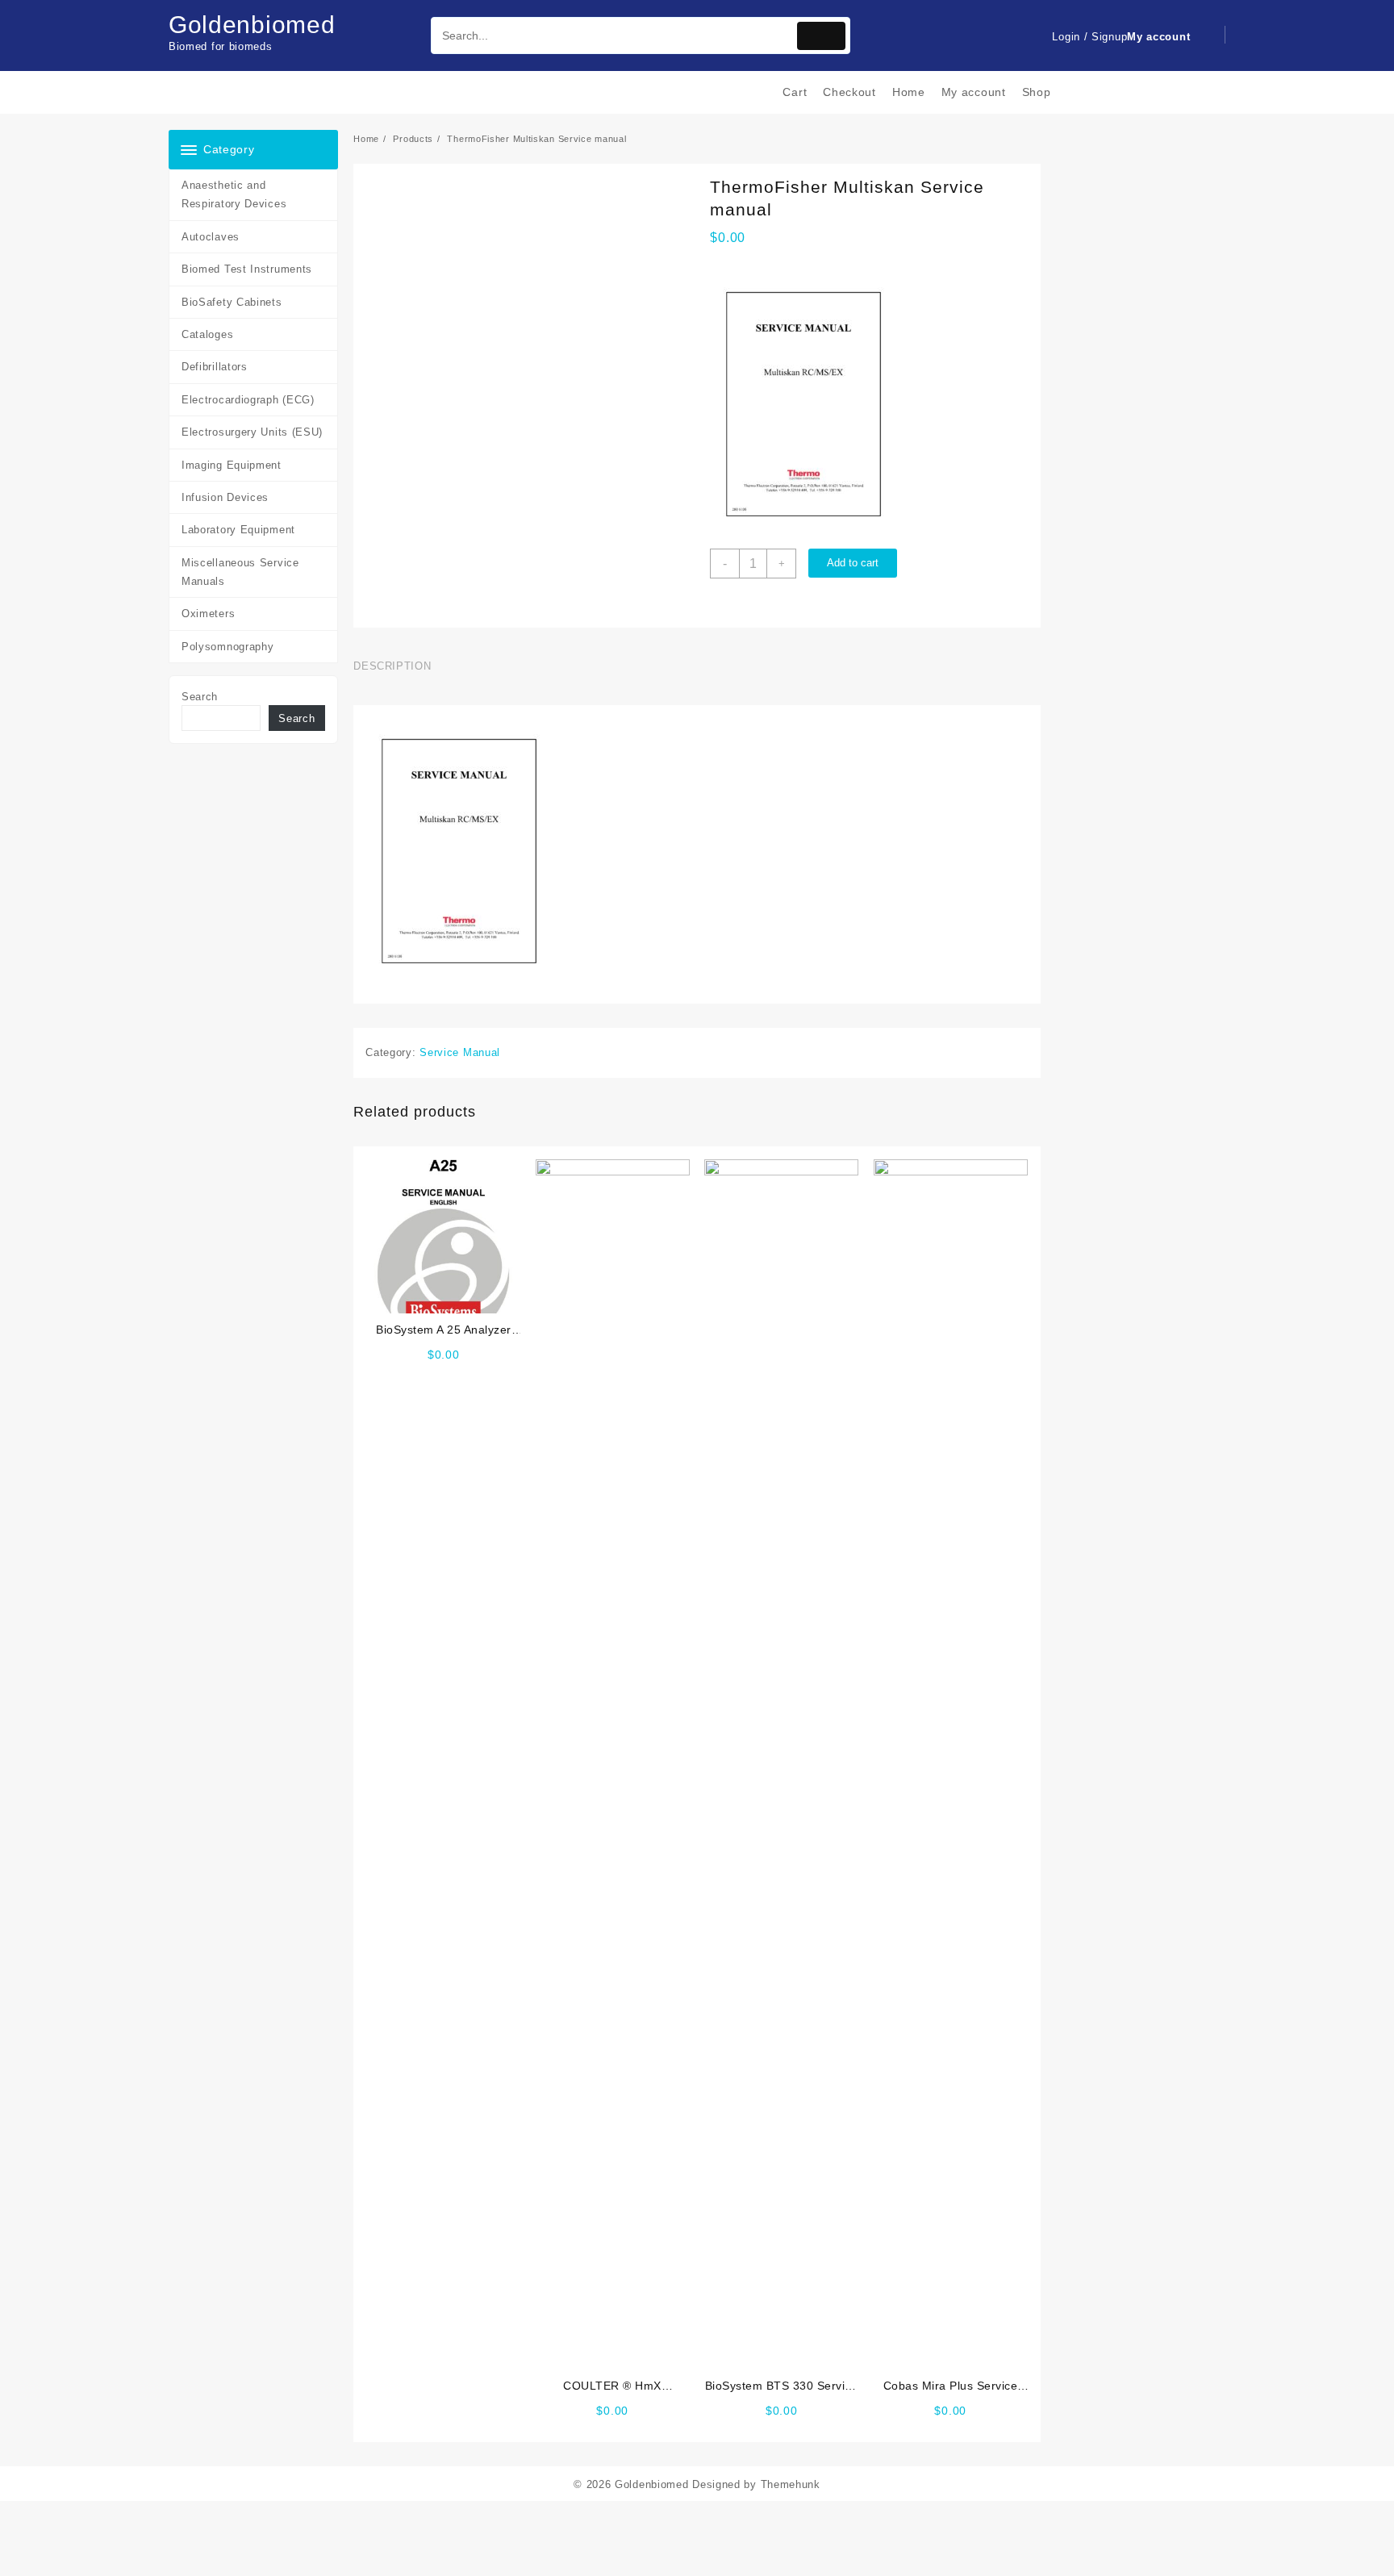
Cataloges (207, 334)
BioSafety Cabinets (232, 302)
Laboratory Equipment (238, 530)
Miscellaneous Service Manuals (240, 572)
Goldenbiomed (252, 25)
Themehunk (791, 2484)
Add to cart (853, 563)
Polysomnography (228, 647)
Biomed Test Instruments (247, 269)
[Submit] (821, 36)
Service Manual (460, 1052)
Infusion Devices (225, 497)
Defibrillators (215, 367)
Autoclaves (211, 237)
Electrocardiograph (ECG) (248, 400)
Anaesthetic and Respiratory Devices (234, 194)
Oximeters (208, 614)
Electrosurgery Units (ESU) (252, 432)
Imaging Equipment (232, 465)
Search (200, 697)
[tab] (398, 666)
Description (392, 666)
